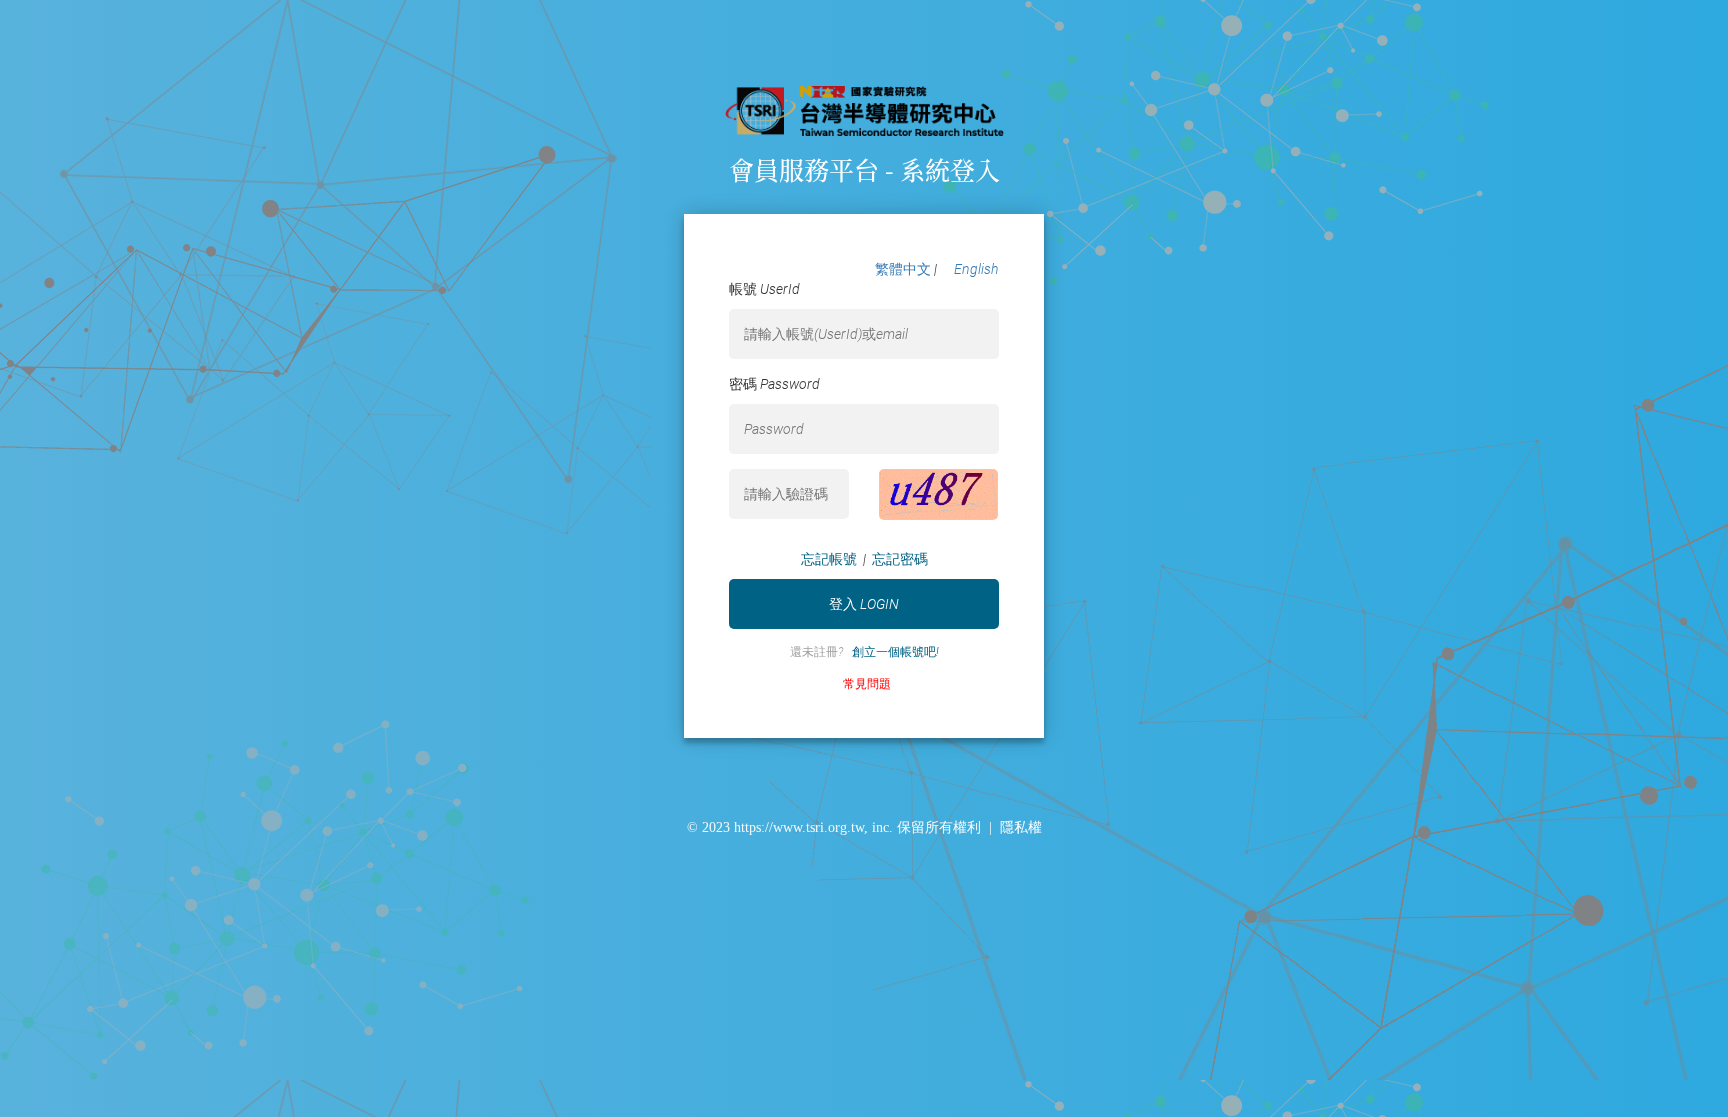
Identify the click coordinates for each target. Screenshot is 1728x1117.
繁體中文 (904, 269)
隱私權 (1021, 827)
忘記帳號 (829, 559)
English (976, 269)
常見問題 (864, 684)
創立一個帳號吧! (895, 652)
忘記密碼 (900, 559)
